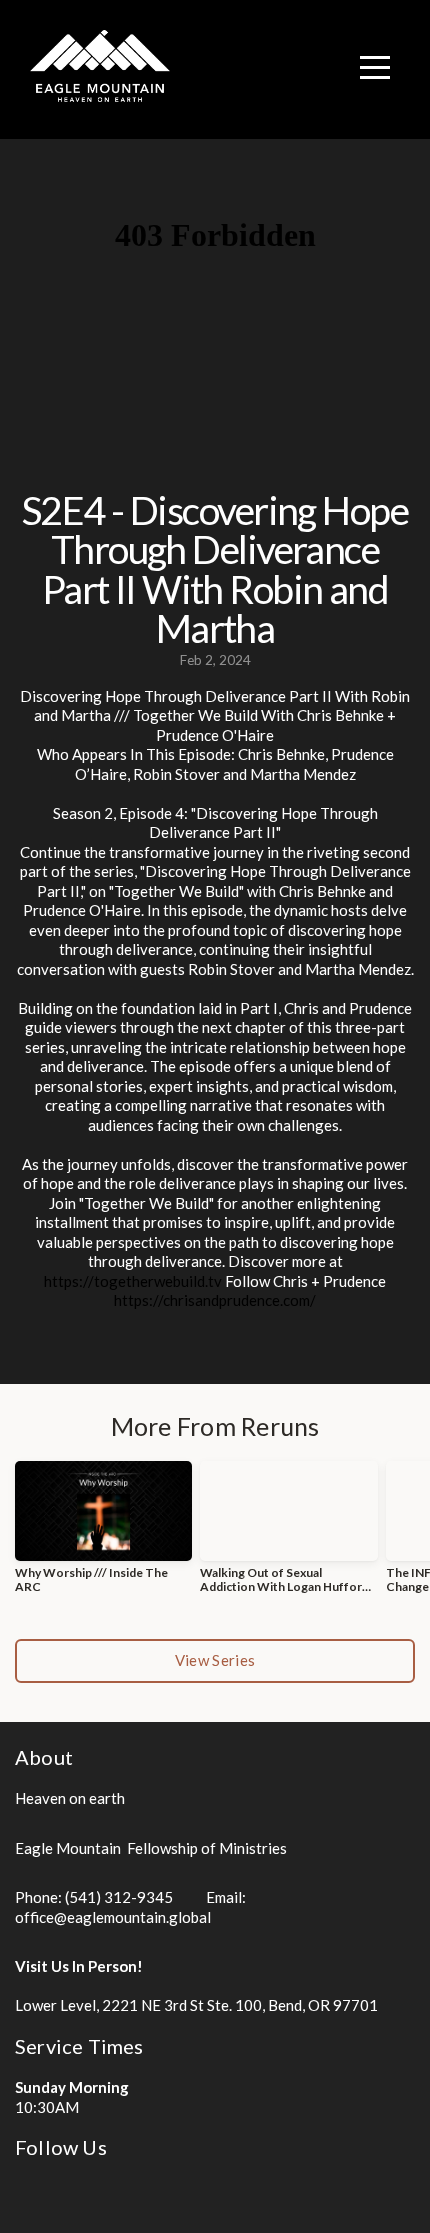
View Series (215, 1660)
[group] (103, 1535)
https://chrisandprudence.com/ (215, 1300)
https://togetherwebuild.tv (133, 1281)
